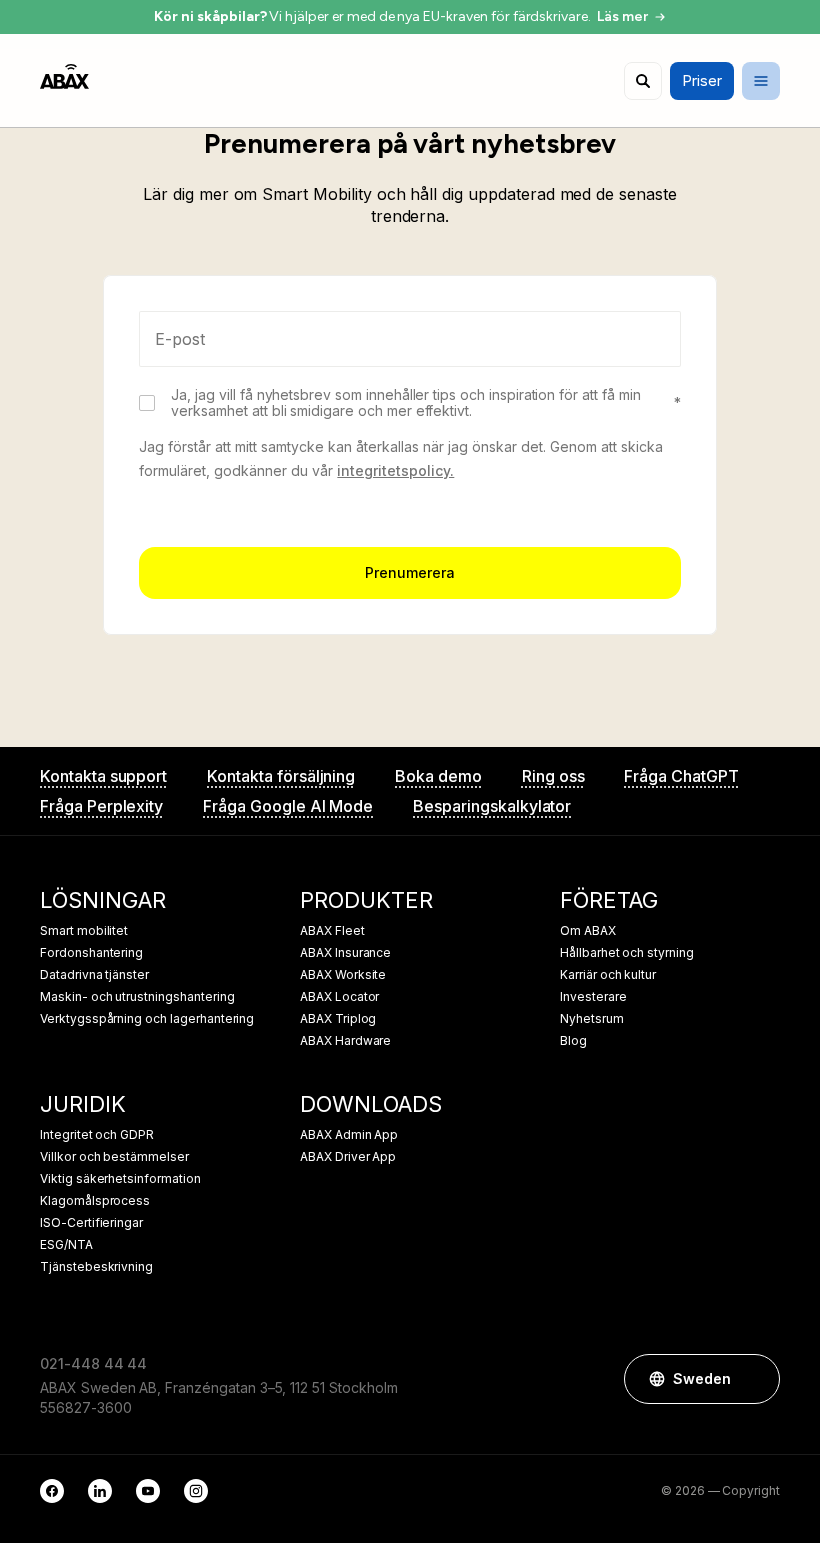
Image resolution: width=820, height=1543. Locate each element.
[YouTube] (148, 1491)
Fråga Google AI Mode (288, 806)
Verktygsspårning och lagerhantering (147, 1019)
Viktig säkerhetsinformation (120, 1179)
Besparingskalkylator (492, 806)
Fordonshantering (91, 953)
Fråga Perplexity (101, 806)
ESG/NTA (66, 1245)
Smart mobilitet (84, 931)
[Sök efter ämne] (643, 81)
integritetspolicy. (395, 470)
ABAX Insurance (345, 953)
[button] (755, 1379)
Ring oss (553, 776)
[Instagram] (196, 1491)
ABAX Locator (339, 997)
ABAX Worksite (343, 975)
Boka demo (438, 776)
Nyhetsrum (592, 1019)
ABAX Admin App (349, 1135)
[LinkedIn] (100, 1491)
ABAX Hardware (345, 1041)
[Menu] (761, 81)
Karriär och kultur (608, 975)
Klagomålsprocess (95, 1201)
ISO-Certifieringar (91, 1223)
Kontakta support (103, 776)
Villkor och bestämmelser (114, 1157)
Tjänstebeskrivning (96, 1267)
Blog (573, 1041)
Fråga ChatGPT (681, 776)
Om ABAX (588, 931)
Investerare (593, 997)
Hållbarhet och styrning (627, 953)
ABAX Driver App (348, 1157)
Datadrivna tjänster (94, 975)
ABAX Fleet (332, 931)
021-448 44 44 (93, 1363)
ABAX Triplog (338, 1019)
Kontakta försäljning (281, 776)
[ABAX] (64, 76)
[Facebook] (52, 1491)
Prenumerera (409, 572)
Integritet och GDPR (97, 1135)
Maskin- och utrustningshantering (137, 997)
